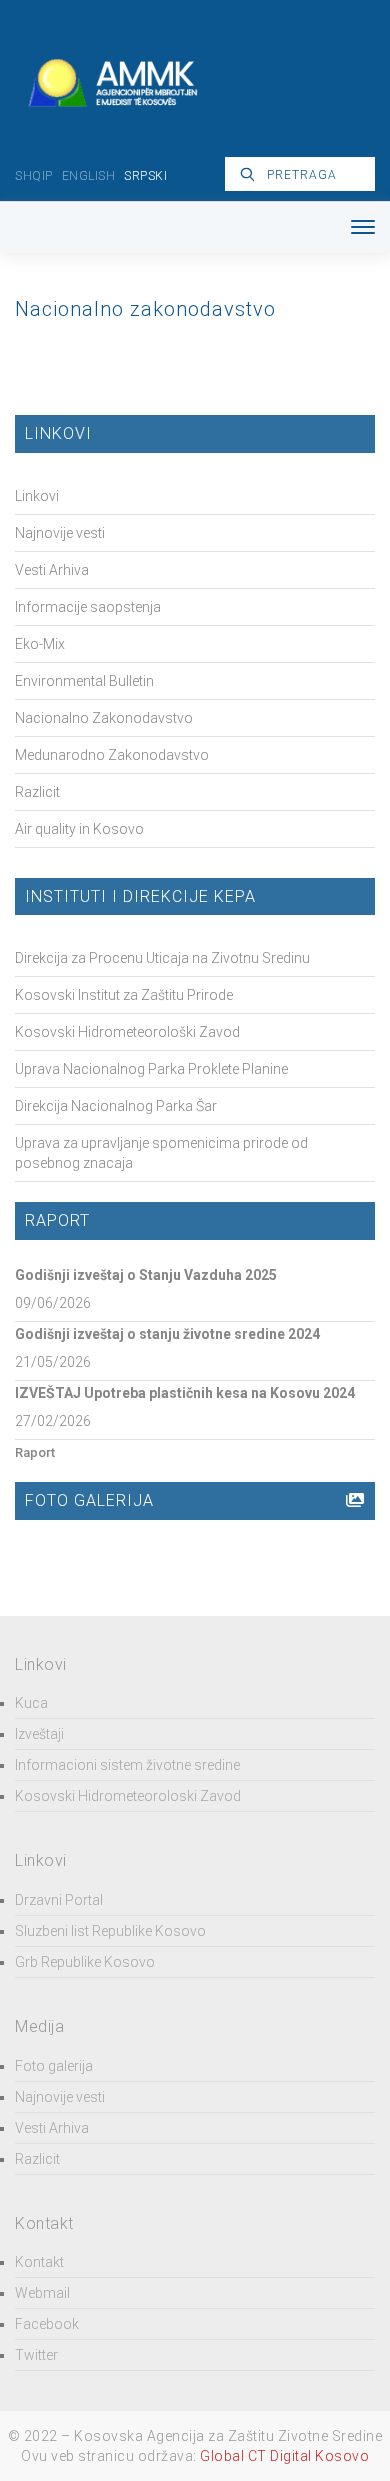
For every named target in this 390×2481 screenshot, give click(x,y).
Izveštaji (39, 1734)
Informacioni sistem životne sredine (127, 1765)
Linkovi (37, 496)
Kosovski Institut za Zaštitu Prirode (124, 995)
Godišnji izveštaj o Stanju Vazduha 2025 (146, 1275)
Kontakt (39, 2262)
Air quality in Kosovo (79, 829)
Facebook (47, 2324)
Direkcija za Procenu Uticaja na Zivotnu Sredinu (162, 958)
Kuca (31, 1703)
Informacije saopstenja (88, 607)
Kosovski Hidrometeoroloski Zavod (128, 1796)
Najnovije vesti (60, 533)
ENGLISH (89, 176)
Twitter (36, 2355)
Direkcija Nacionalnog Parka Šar (116, 1106)
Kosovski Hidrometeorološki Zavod (127, 1032)
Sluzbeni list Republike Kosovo (110, 1931)
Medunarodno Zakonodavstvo (112, 755)
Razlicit (37, 792)
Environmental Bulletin (84, 681)
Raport (35, 1452)
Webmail (42, 2293)
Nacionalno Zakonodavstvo (104, 718)
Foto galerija (54, 2066)
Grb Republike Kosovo (85, 1962)
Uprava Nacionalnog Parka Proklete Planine (151, 1069)
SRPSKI (145, 176)
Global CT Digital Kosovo (284, 2456)
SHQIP (34, 176)
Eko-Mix (40, 644)
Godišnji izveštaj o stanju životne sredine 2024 (167, 1334)
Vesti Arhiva (52, 570)
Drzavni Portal (59, 1900)
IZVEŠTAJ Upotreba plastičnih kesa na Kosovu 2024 (185, 1393)
